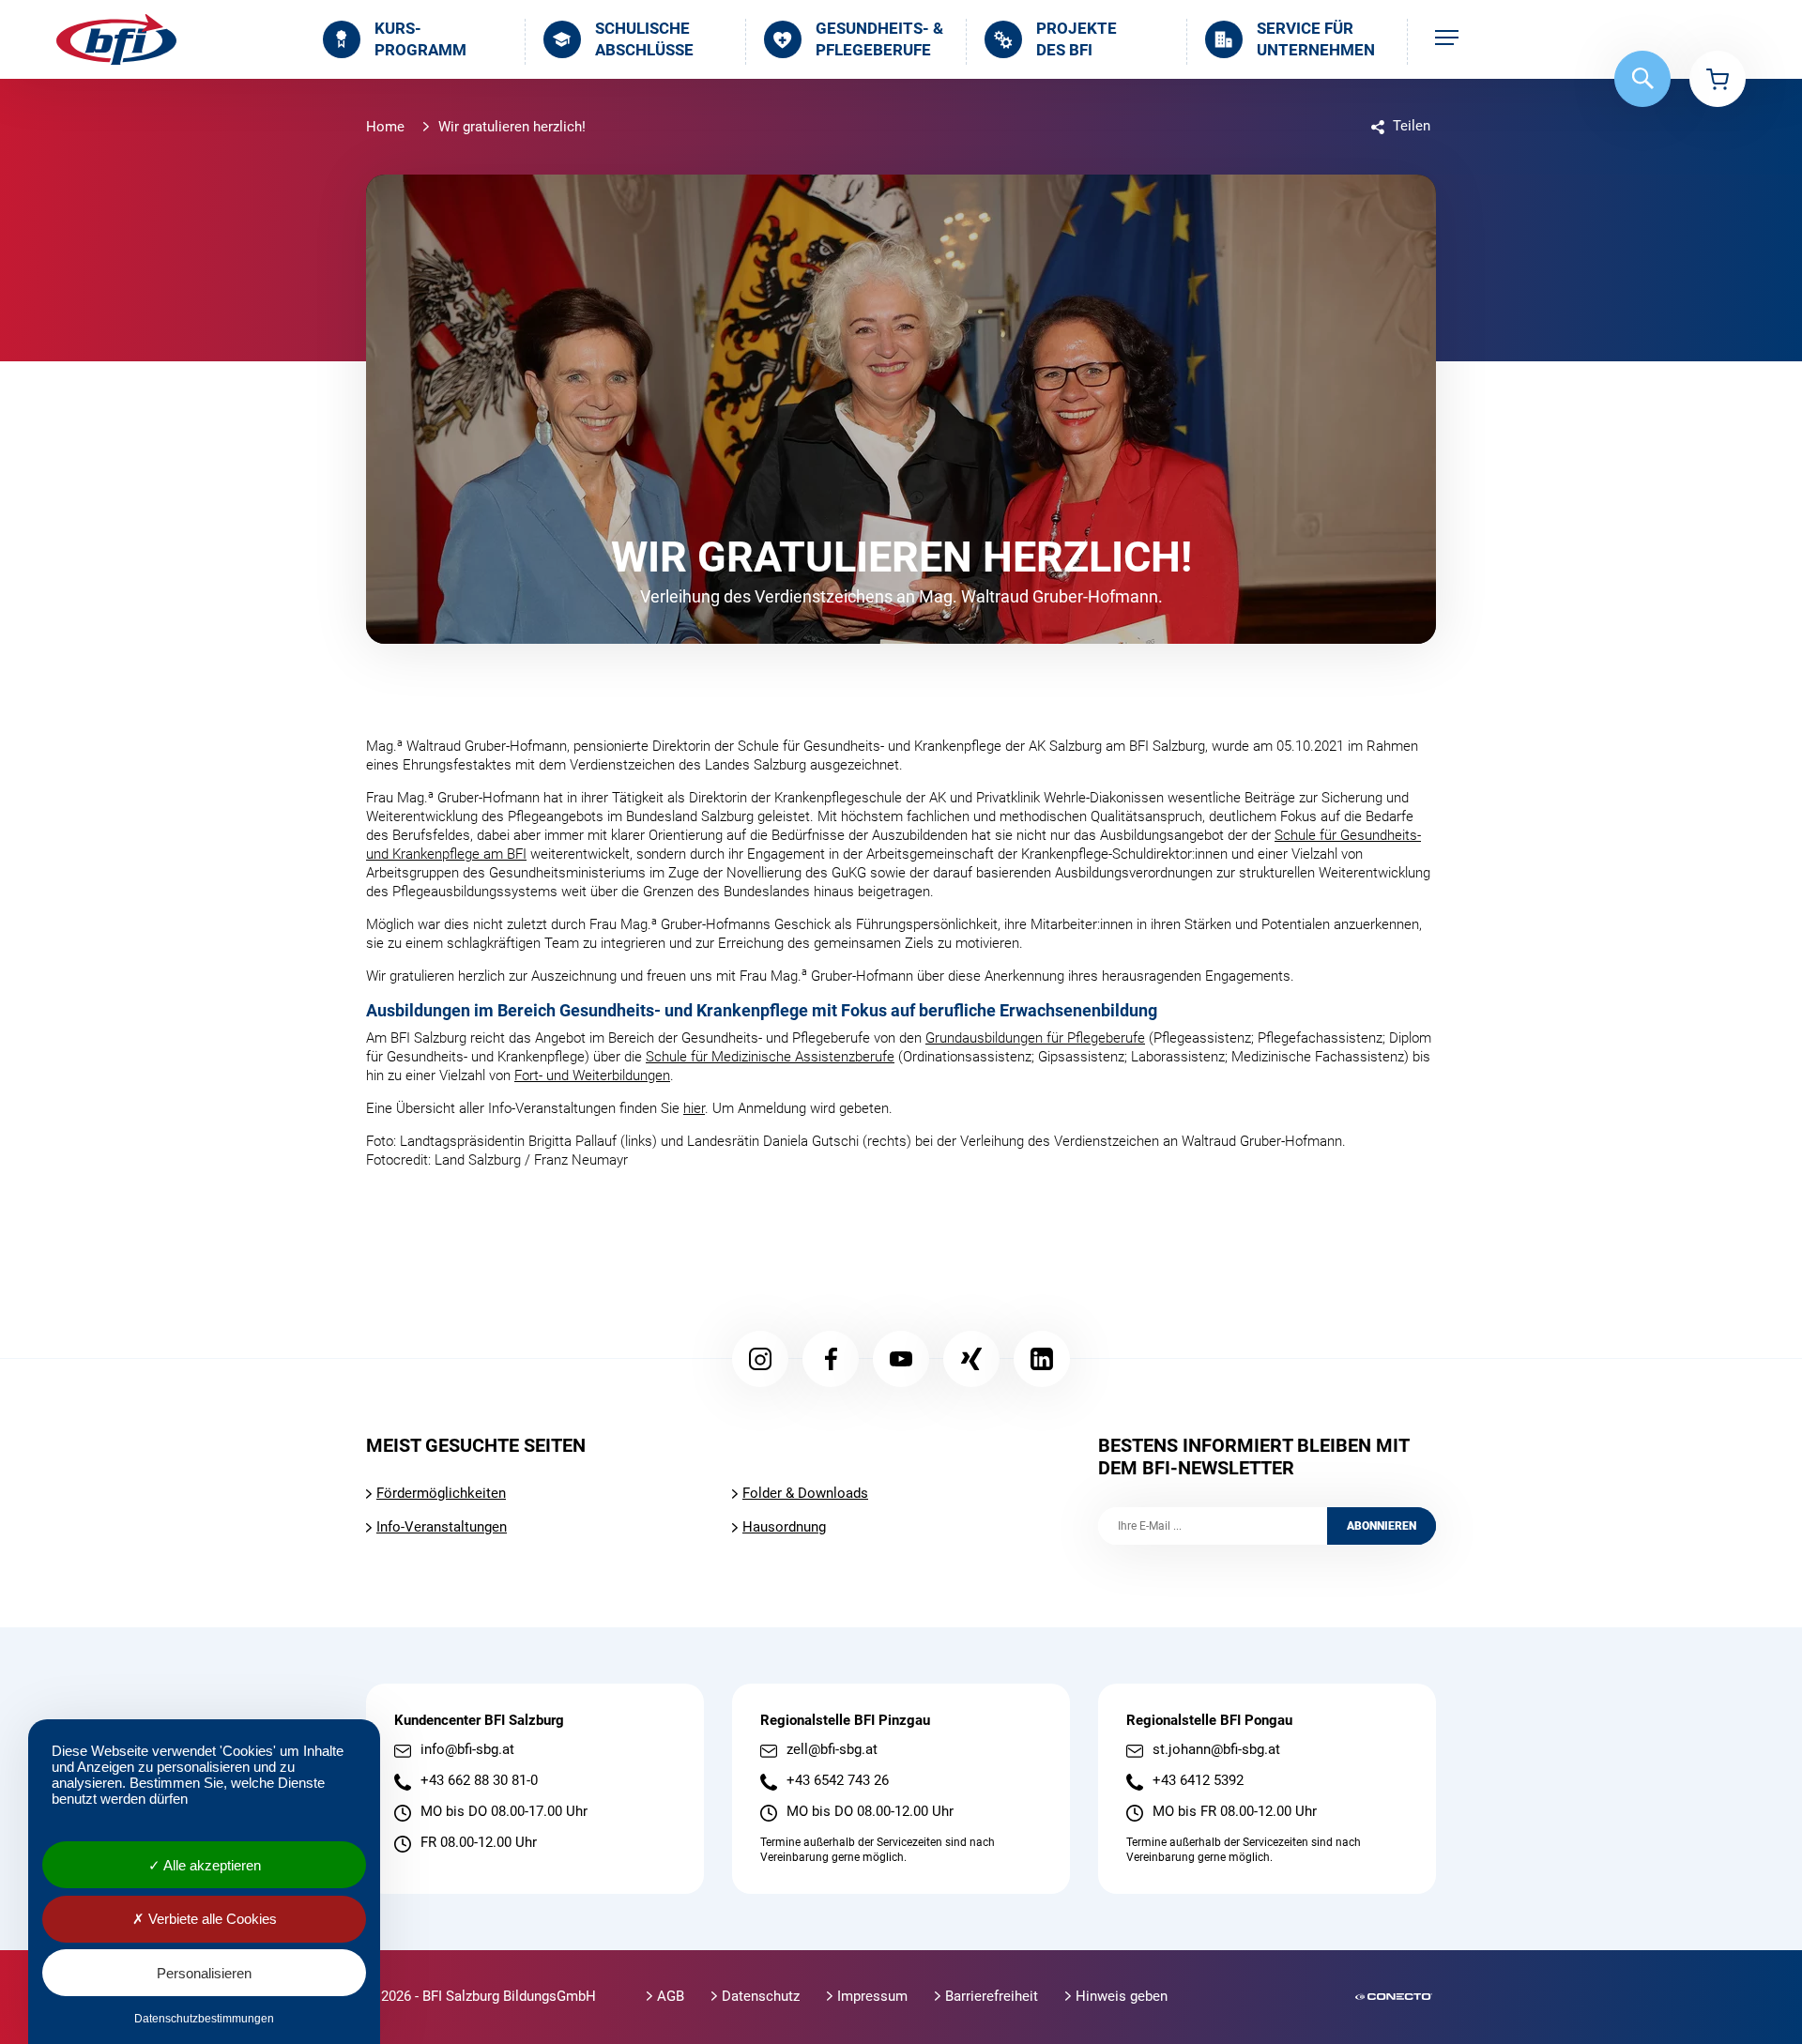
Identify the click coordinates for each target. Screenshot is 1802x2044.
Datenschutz (761, 1996)
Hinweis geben (1122, 1996)
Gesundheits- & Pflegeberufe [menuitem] (879, 39)
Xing (971, 1359)
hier (694, 1108)
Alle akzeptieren (211, 1865)
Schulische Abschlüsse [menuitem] (644, 39)
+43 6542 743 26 (838, 1781)
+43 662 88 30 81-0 (479, 1781)
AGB (671, 1996)
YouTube (901, 1359)
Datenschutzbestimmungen (204, 2019)
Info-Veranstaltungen (442, 1527)
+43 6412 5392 (1198, 1781)
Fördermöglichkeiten (441, 1493)
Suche (1642, 79)
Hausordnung (784, 1527)
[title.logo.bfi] (116, 39)
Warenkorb (1718, 79)
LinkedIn (1042, 1359)
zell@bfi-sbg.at (832, 1750)
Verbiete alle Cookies (211, 1919)
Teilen (1412, 126)
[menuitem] (1447, 39)
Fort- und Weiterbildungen (592, 1075)
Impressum (872, 1996)
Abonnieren (1382, 1526)
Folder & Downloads (805, 1493)
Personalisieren (204, 1973)
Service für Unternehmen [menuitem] (1316, 39)
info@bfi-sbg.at (467, 1750)
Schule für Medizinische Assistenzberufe (770, 1057)
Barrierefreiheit (992, 1996)
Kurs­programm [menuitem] (420, 39)
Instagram (760, 1359)
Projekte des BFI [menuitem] (1077, 39)
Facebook (831, 1359)
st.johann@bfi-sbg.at (1216, 1750)
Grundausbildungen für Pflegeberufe (1035, 1038)
